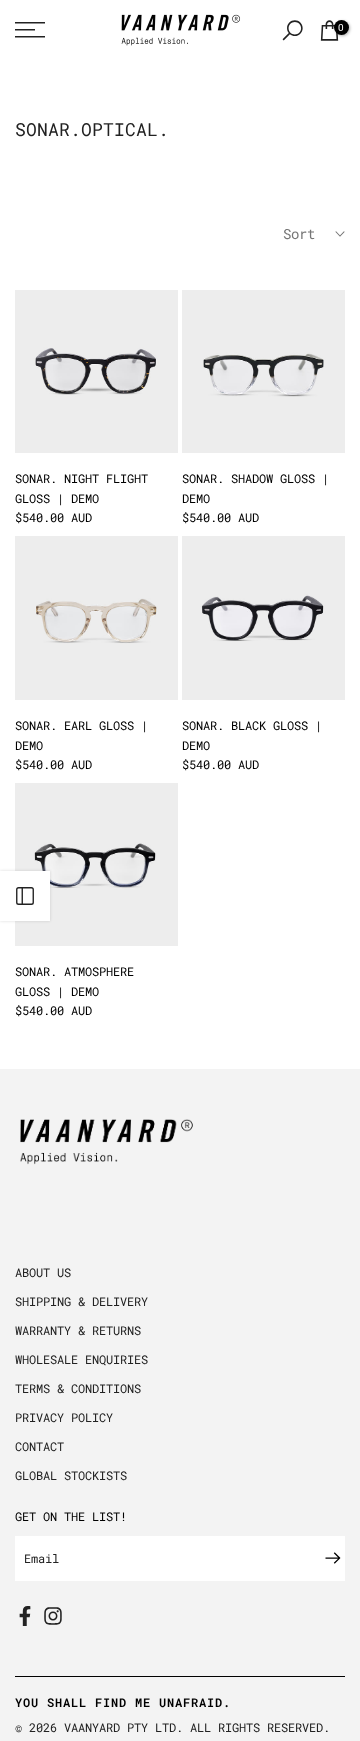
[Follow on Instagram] (53, 1616)
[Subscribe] (323, 1558)
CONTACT (39, 1446)
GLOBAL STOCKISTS (71, 1475)
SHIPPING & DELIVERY (81, 1301)
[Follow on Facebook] (25, 1616)
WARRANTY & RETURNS (78, 1330)
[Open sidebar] (25, 896)
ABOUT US (43, 1272)
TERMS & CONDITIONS (78, 1388)
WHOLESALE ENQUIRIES (81, 1359)
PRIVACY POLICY (64, 1417)
